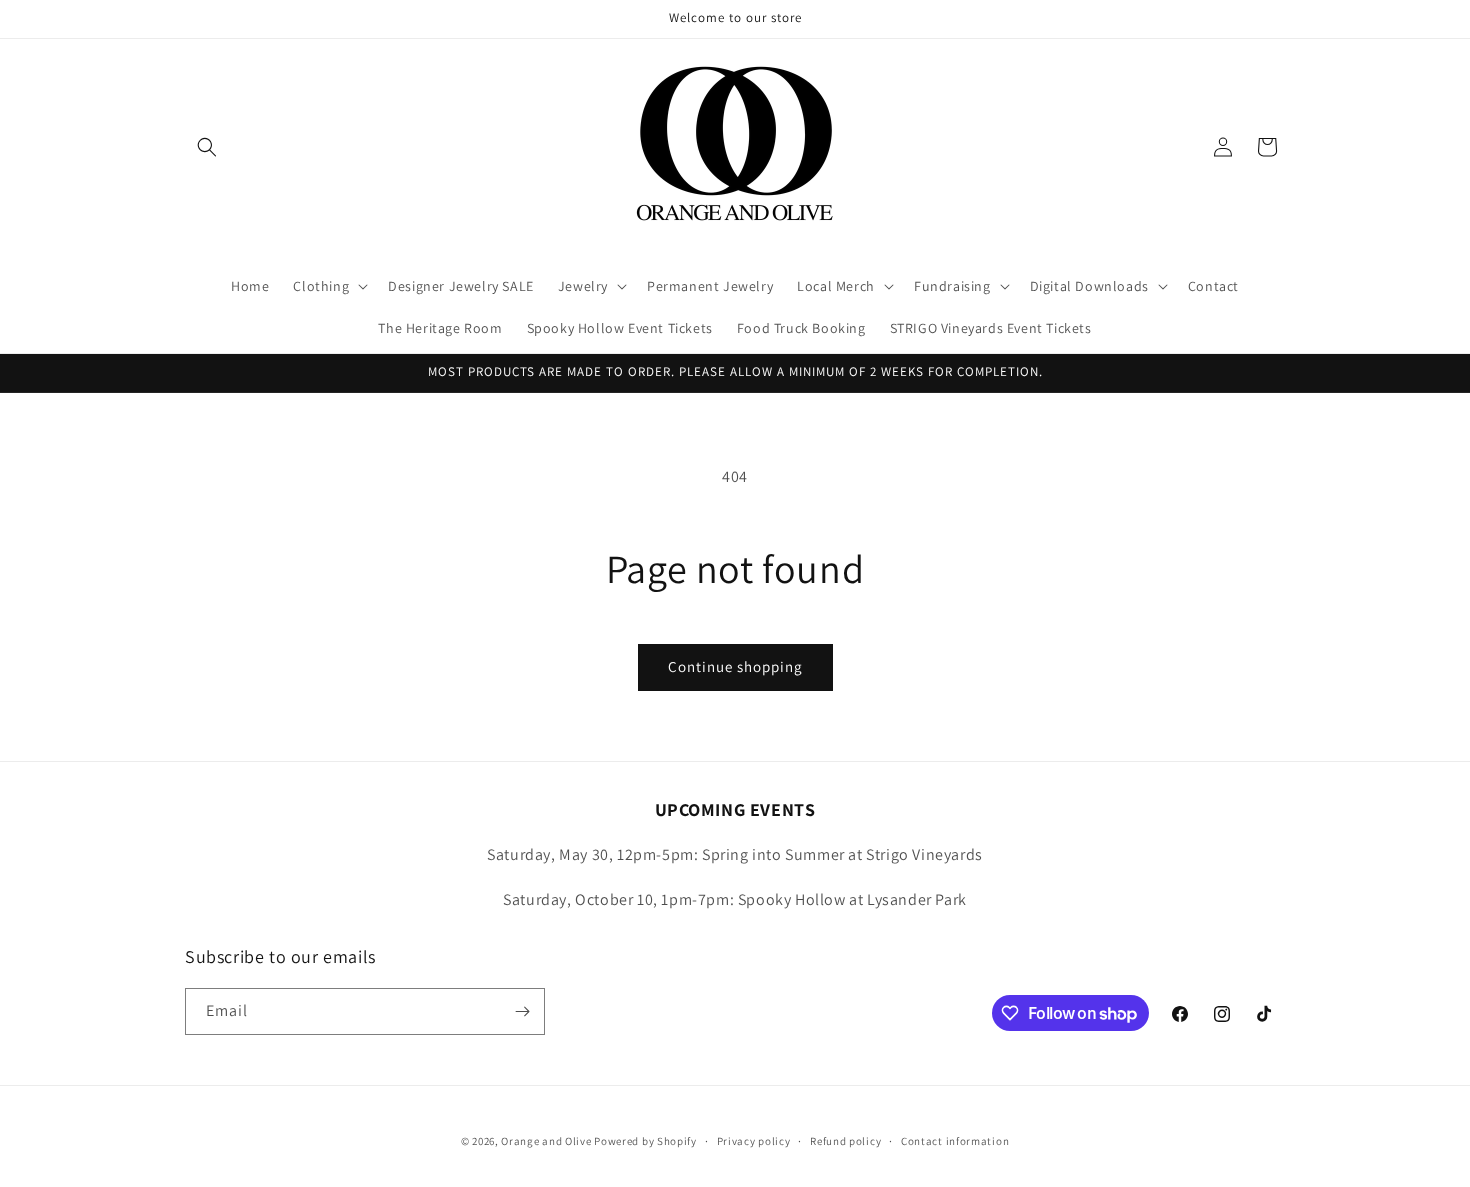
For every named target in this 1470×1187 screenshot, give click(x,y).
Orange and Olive (546, 1141)
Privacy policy (754, 1141)
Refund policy (845, 1141)
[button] (207, 147)
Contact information (955, 1141)
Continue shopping (735, 666)
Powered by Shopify (645, 1141)
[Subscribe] (522, 1011)
